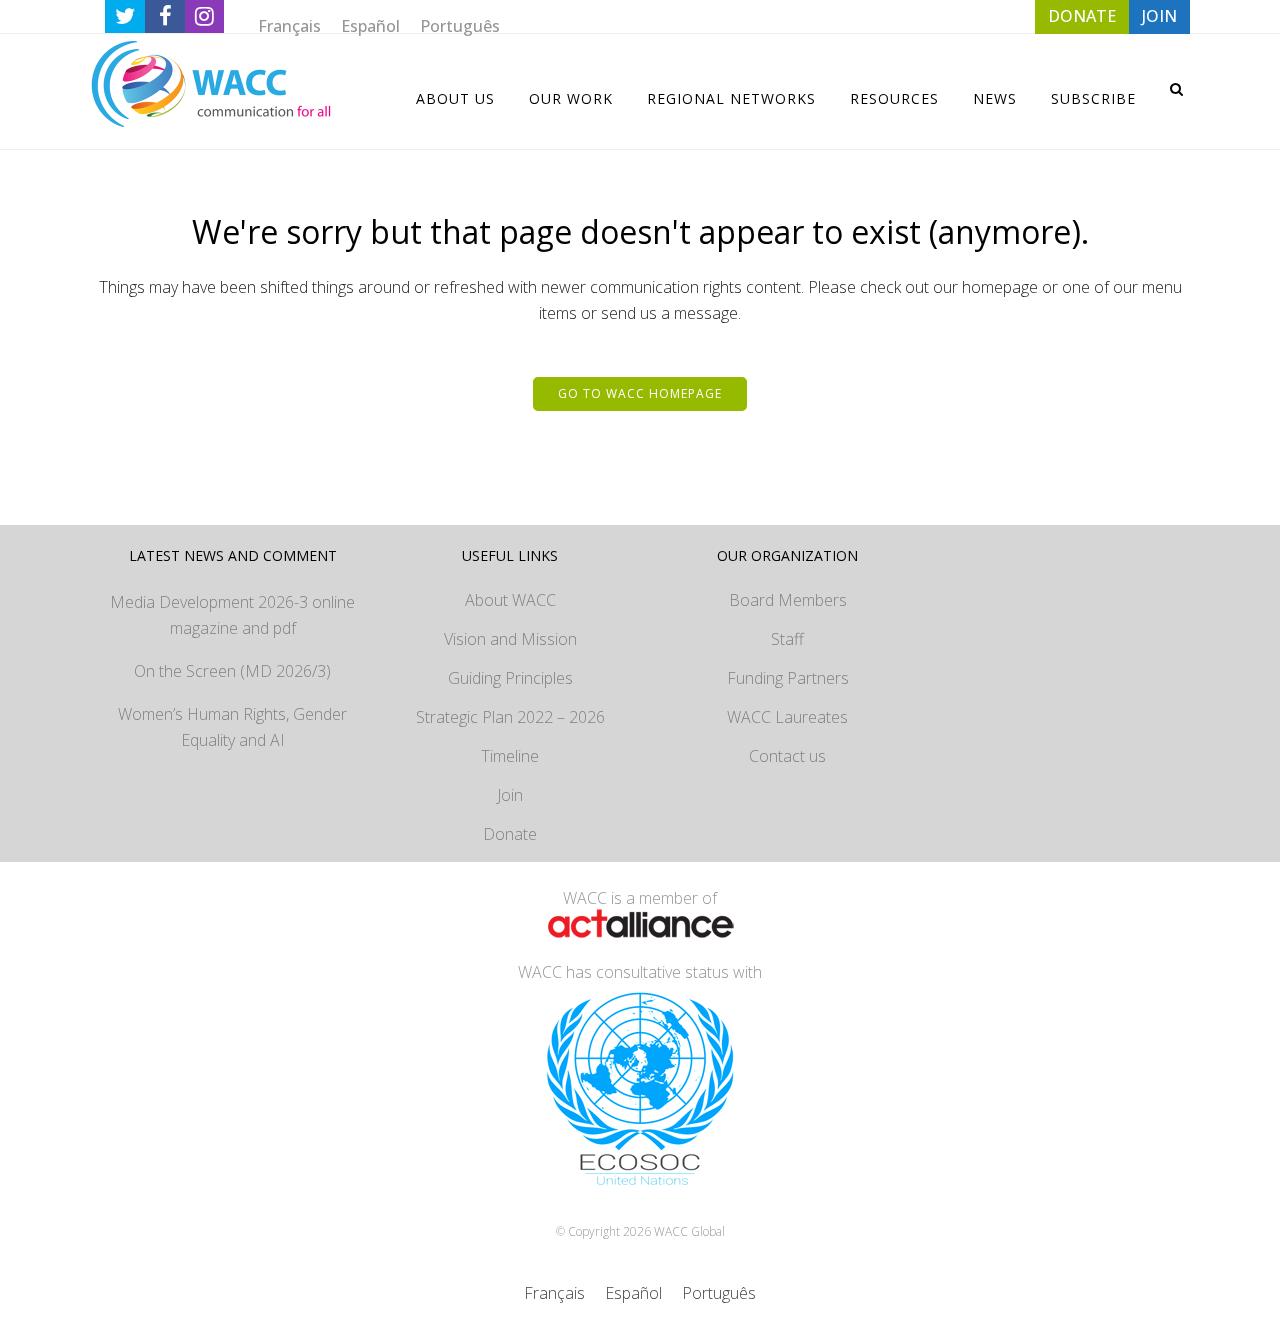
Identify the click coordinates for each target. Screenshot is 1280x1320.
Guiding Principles (510, 678)
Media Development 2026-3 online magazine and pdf (232, 615)
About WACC (510, 600)
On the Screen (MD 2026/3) (232, 671)
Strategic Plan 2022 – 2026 (510, 717)
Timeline (510, 756)
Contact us (787, 756)
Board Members (788, 600)
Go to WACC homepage (640, 393)
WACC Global (689, 1231)
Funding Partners (788, 678)
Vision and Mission (510, 639)
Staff (787, 639)
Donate (510, 834)
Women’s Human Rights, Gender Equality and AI (232, 727)
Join (510, 795)
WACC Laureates (787, 717)
